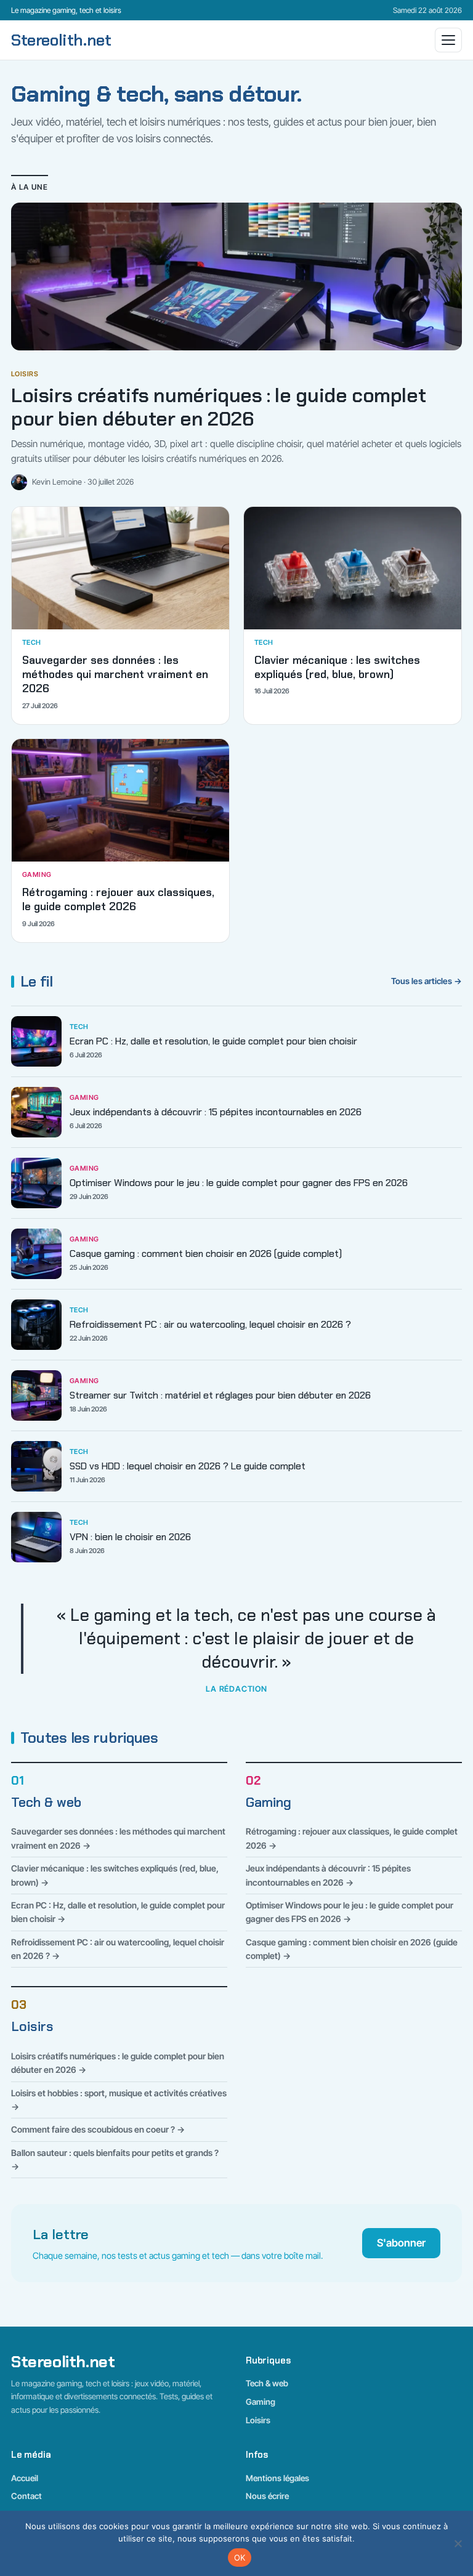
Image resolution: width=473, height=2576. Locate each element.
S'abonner (401, 2243)
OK (240, 2558)
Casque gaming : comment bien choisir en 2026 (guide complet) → (352, 1949)
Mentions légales (277, 2478)
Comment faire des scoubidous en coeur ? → (98, 2129)
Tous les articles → (427, 981)
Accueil (25, 2478)
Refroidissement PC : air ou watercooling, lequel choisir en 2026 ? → (118, 1949)
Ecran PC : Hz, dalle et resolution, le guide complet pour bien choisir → (118, 1912)
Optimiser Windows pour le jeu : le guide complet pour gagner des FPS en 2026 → (350, 1912)
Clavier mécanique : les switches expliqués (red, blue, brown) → (115, 1875)
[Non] (458, 2543)
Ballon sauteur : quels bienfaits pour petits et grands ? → (115, 2159)
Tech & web (46, 1803)
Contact (26, 2496)
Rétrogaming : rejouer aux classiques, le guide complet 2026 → (352, 1838)
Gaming (269, 1803)
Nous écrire (267, 2496)
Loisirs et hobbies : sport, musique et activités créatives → (119, 2100)
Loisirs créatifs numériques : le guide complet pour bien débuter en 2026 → (118, 2063)
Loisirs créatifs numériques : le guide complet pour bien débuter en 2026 (218, 407)
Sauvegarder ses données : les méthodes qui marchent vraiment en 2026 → (118, 1838)
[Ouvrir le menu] (448, 40)
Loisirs (32, 2027)
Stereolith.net (61, 40)
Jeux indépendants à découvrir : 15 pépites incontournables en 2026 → (328, 1875)
